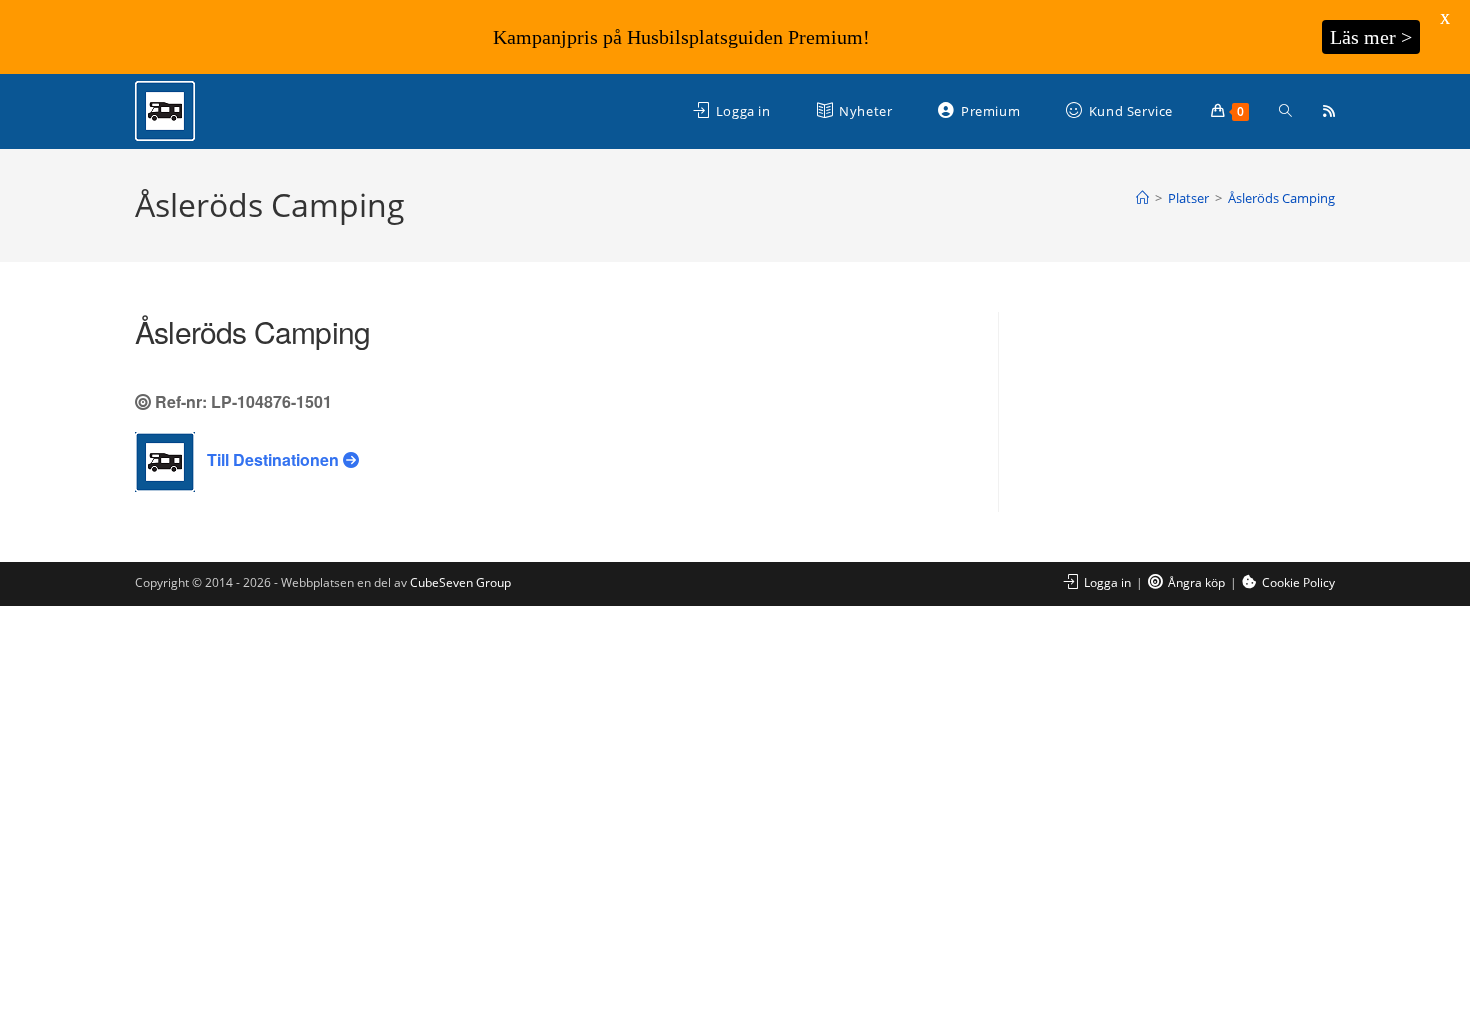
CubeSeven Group (460, 582)
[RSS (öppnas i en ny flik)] (1329, 111)
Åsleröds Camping (1281, 198)
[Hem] (1142, 198)
